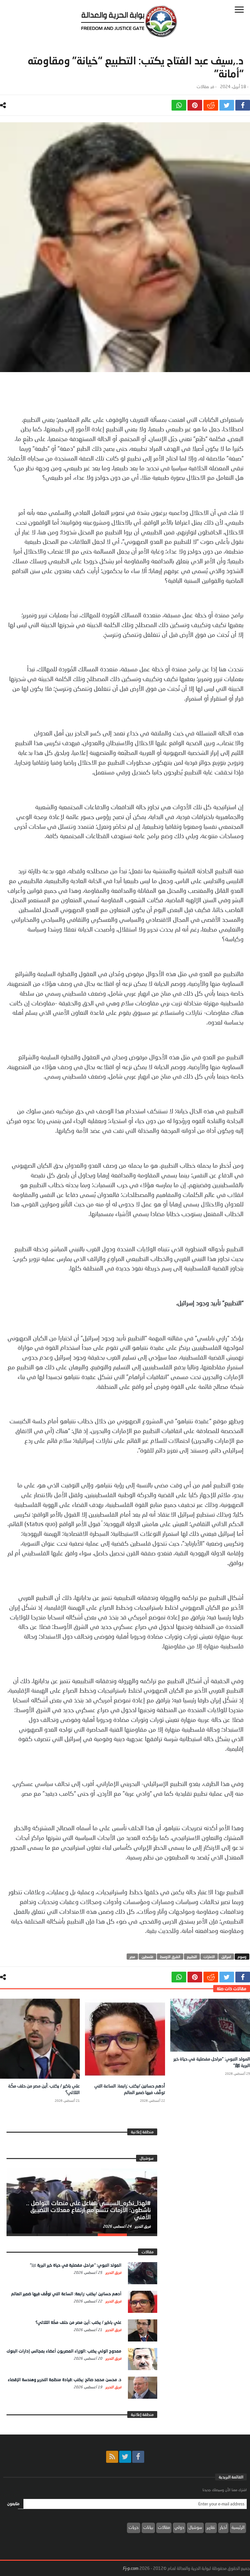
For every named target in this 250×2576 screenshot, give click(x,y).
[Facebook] (138, 2457)
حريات (134, 2527)
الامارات (209, 1957)
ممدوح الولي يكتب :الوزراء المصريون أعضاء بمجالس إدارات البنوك (64, 2351)
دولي (179, 2527)
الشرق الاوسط (170, 1957)
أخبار (223, 2527)
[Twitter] (125, 2457)
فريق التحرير (142, 2226)
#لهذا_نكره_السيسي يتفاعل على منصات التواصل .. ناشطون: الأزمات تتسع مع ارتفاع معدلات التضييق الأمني (88, 2210)
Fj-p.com (131, 2568)
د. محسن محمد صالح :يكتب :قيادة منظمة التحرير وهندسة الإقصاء (65, 2380)
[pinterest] (195, 105)
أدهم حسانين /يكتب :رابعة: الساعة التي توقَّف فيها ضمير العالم (66, 2294)
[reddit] (211, 105)
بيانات (148, 2527)
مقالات (203, 87)
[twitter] (227, 105)
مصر (132, 1957)
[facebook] (243, 105)
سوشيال (195, 2527)
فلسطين (147, 1957)
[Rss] (112, 2457)
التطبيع (192, 1957)
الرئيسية (238, 2527)
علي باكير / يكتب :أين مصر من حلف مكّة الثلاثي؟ (78, 2322)
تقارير (211, 2527)
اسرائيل (226, 1957)
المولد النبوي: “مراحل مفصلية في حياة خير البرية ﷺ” (76, 2265)
